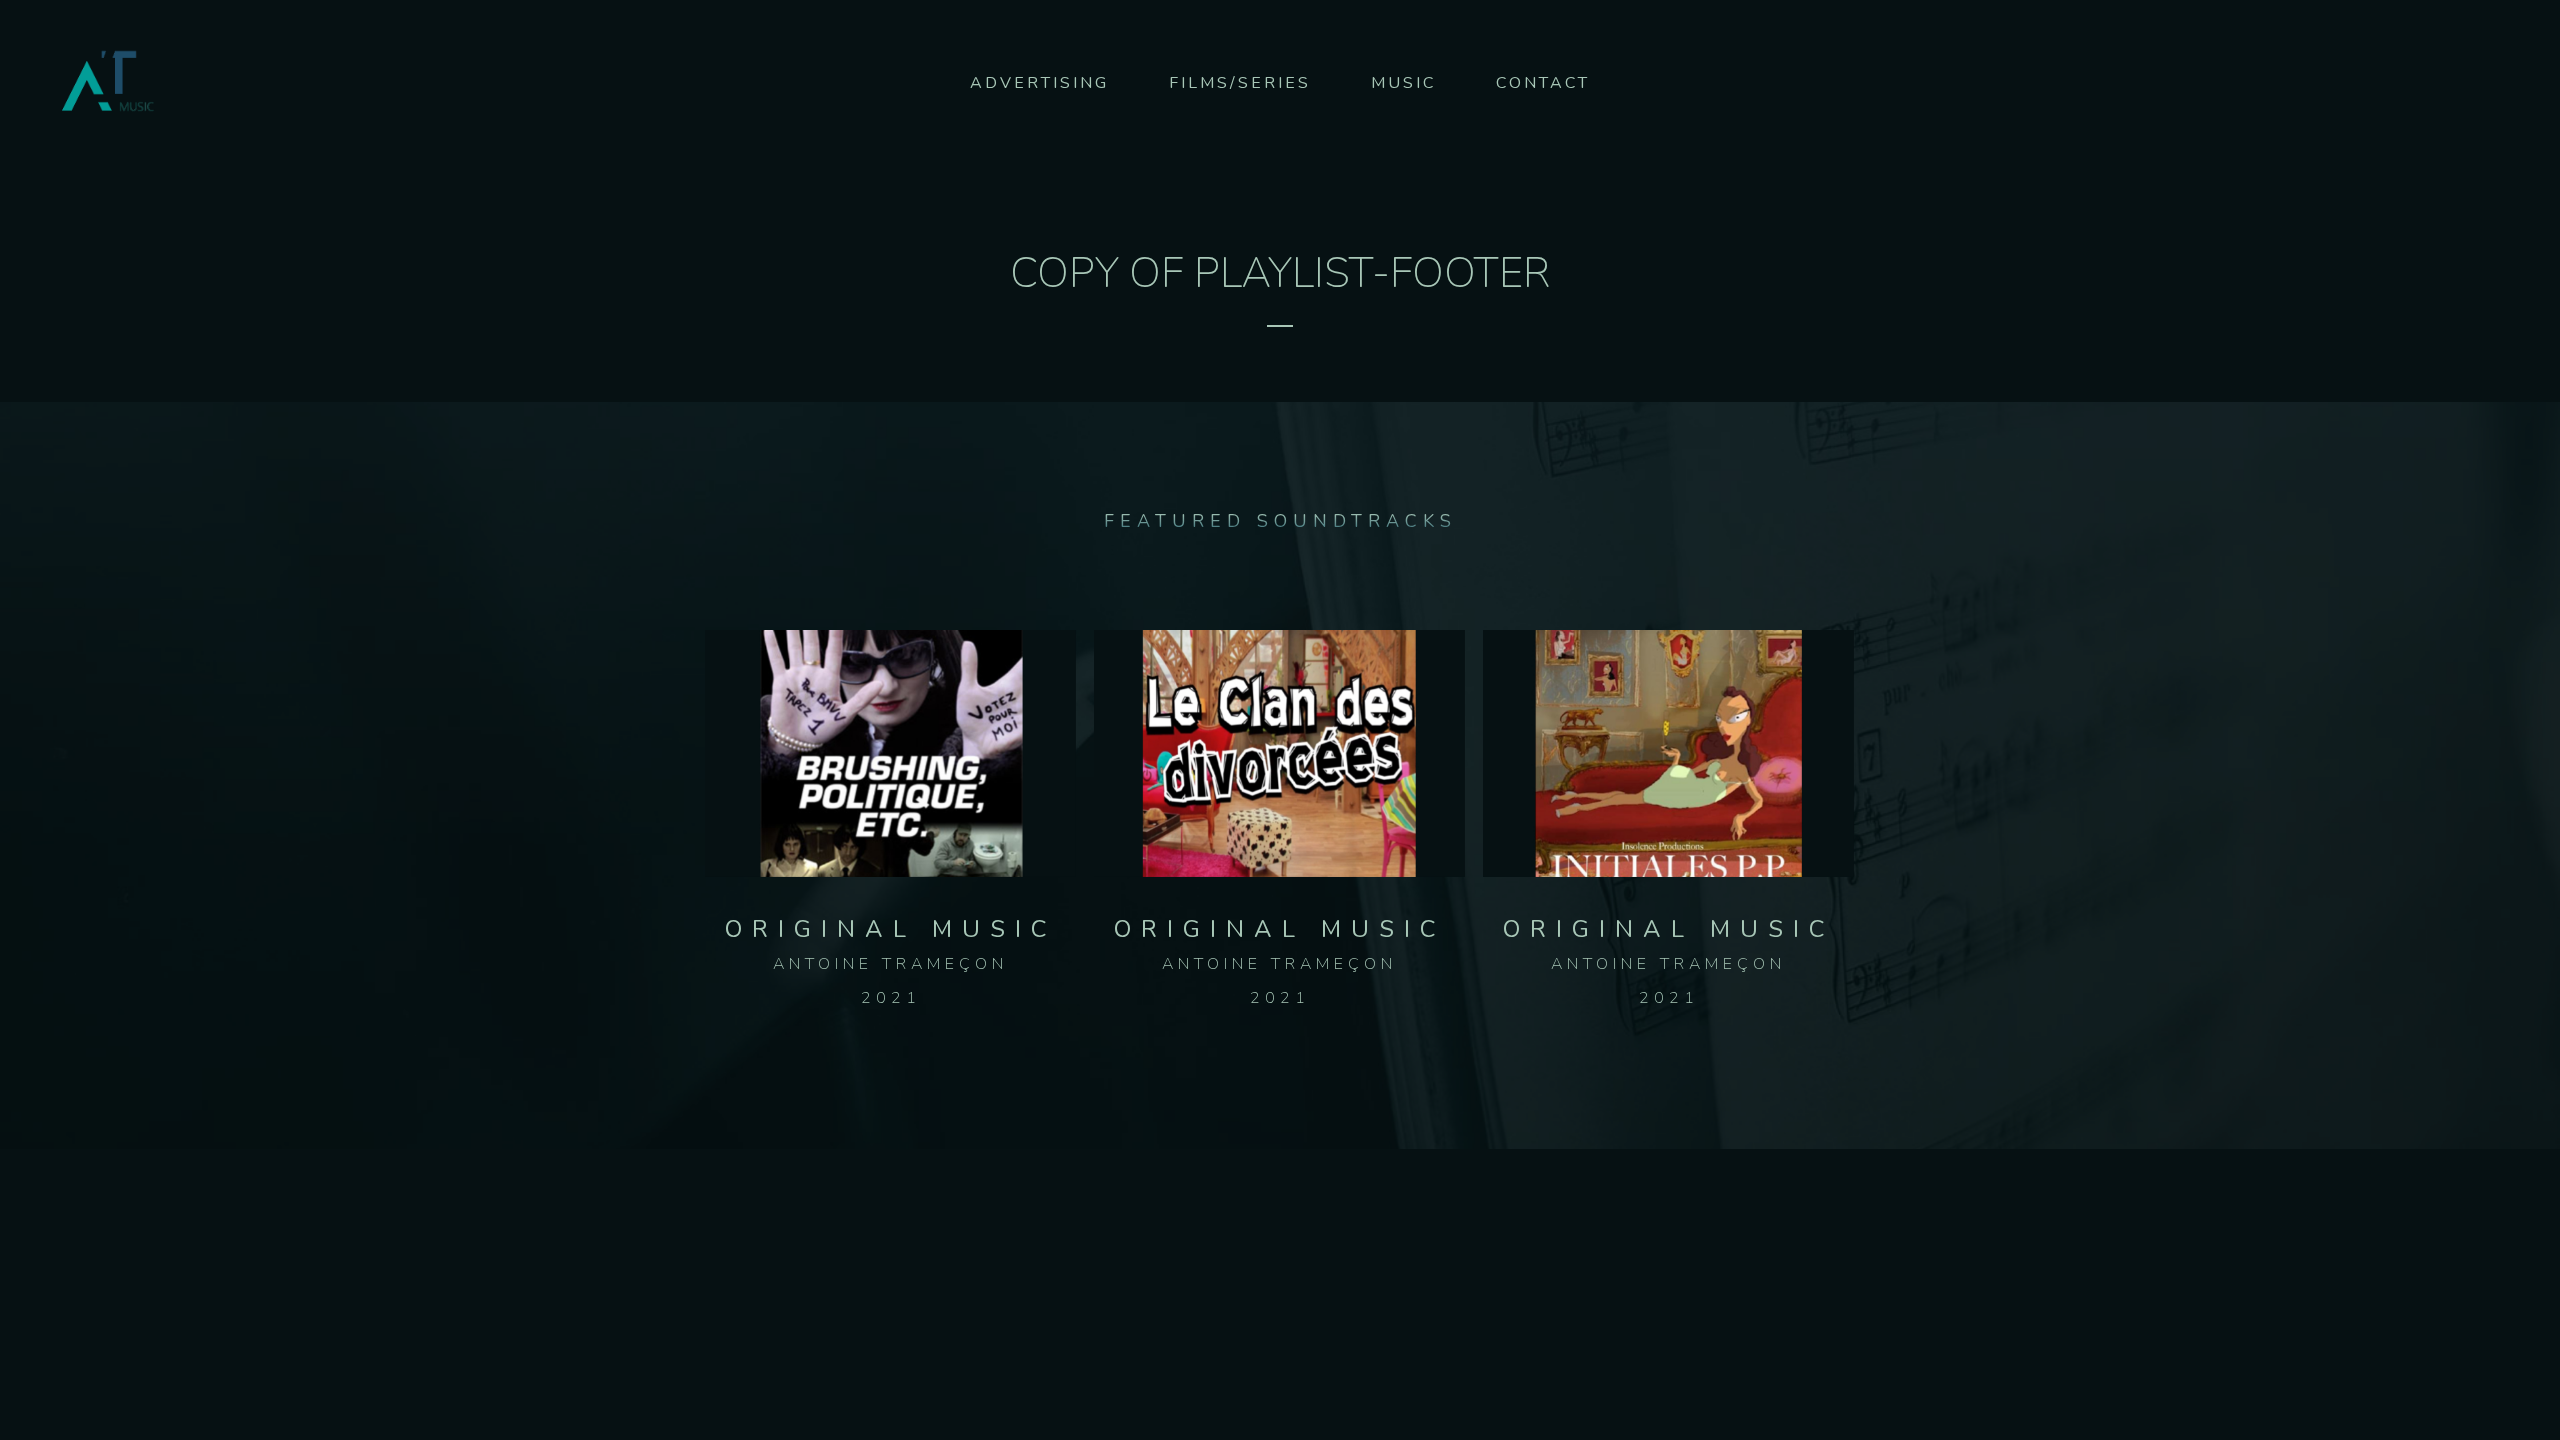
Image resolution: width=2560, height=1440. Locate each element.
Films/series (1240, 83)
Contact (1543, 83)
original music (891, 929)
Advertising (1039, 83)
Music (1403, 83)
